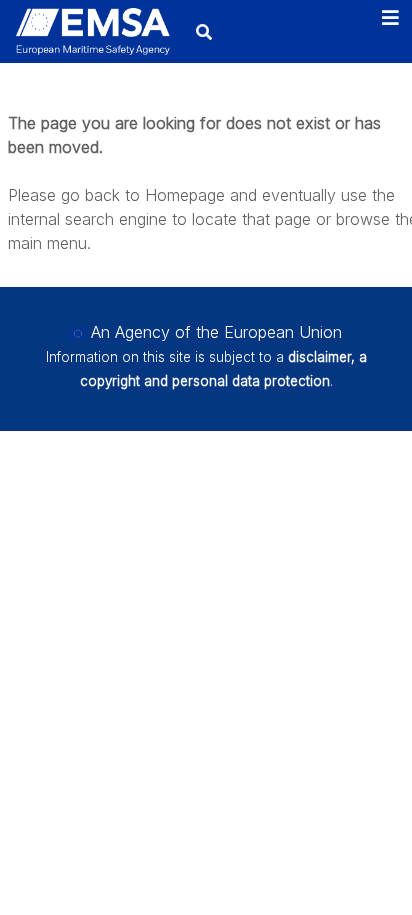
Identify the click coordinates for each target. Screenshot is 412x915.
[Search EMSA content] (203, 31)
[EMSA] (92, 31)
